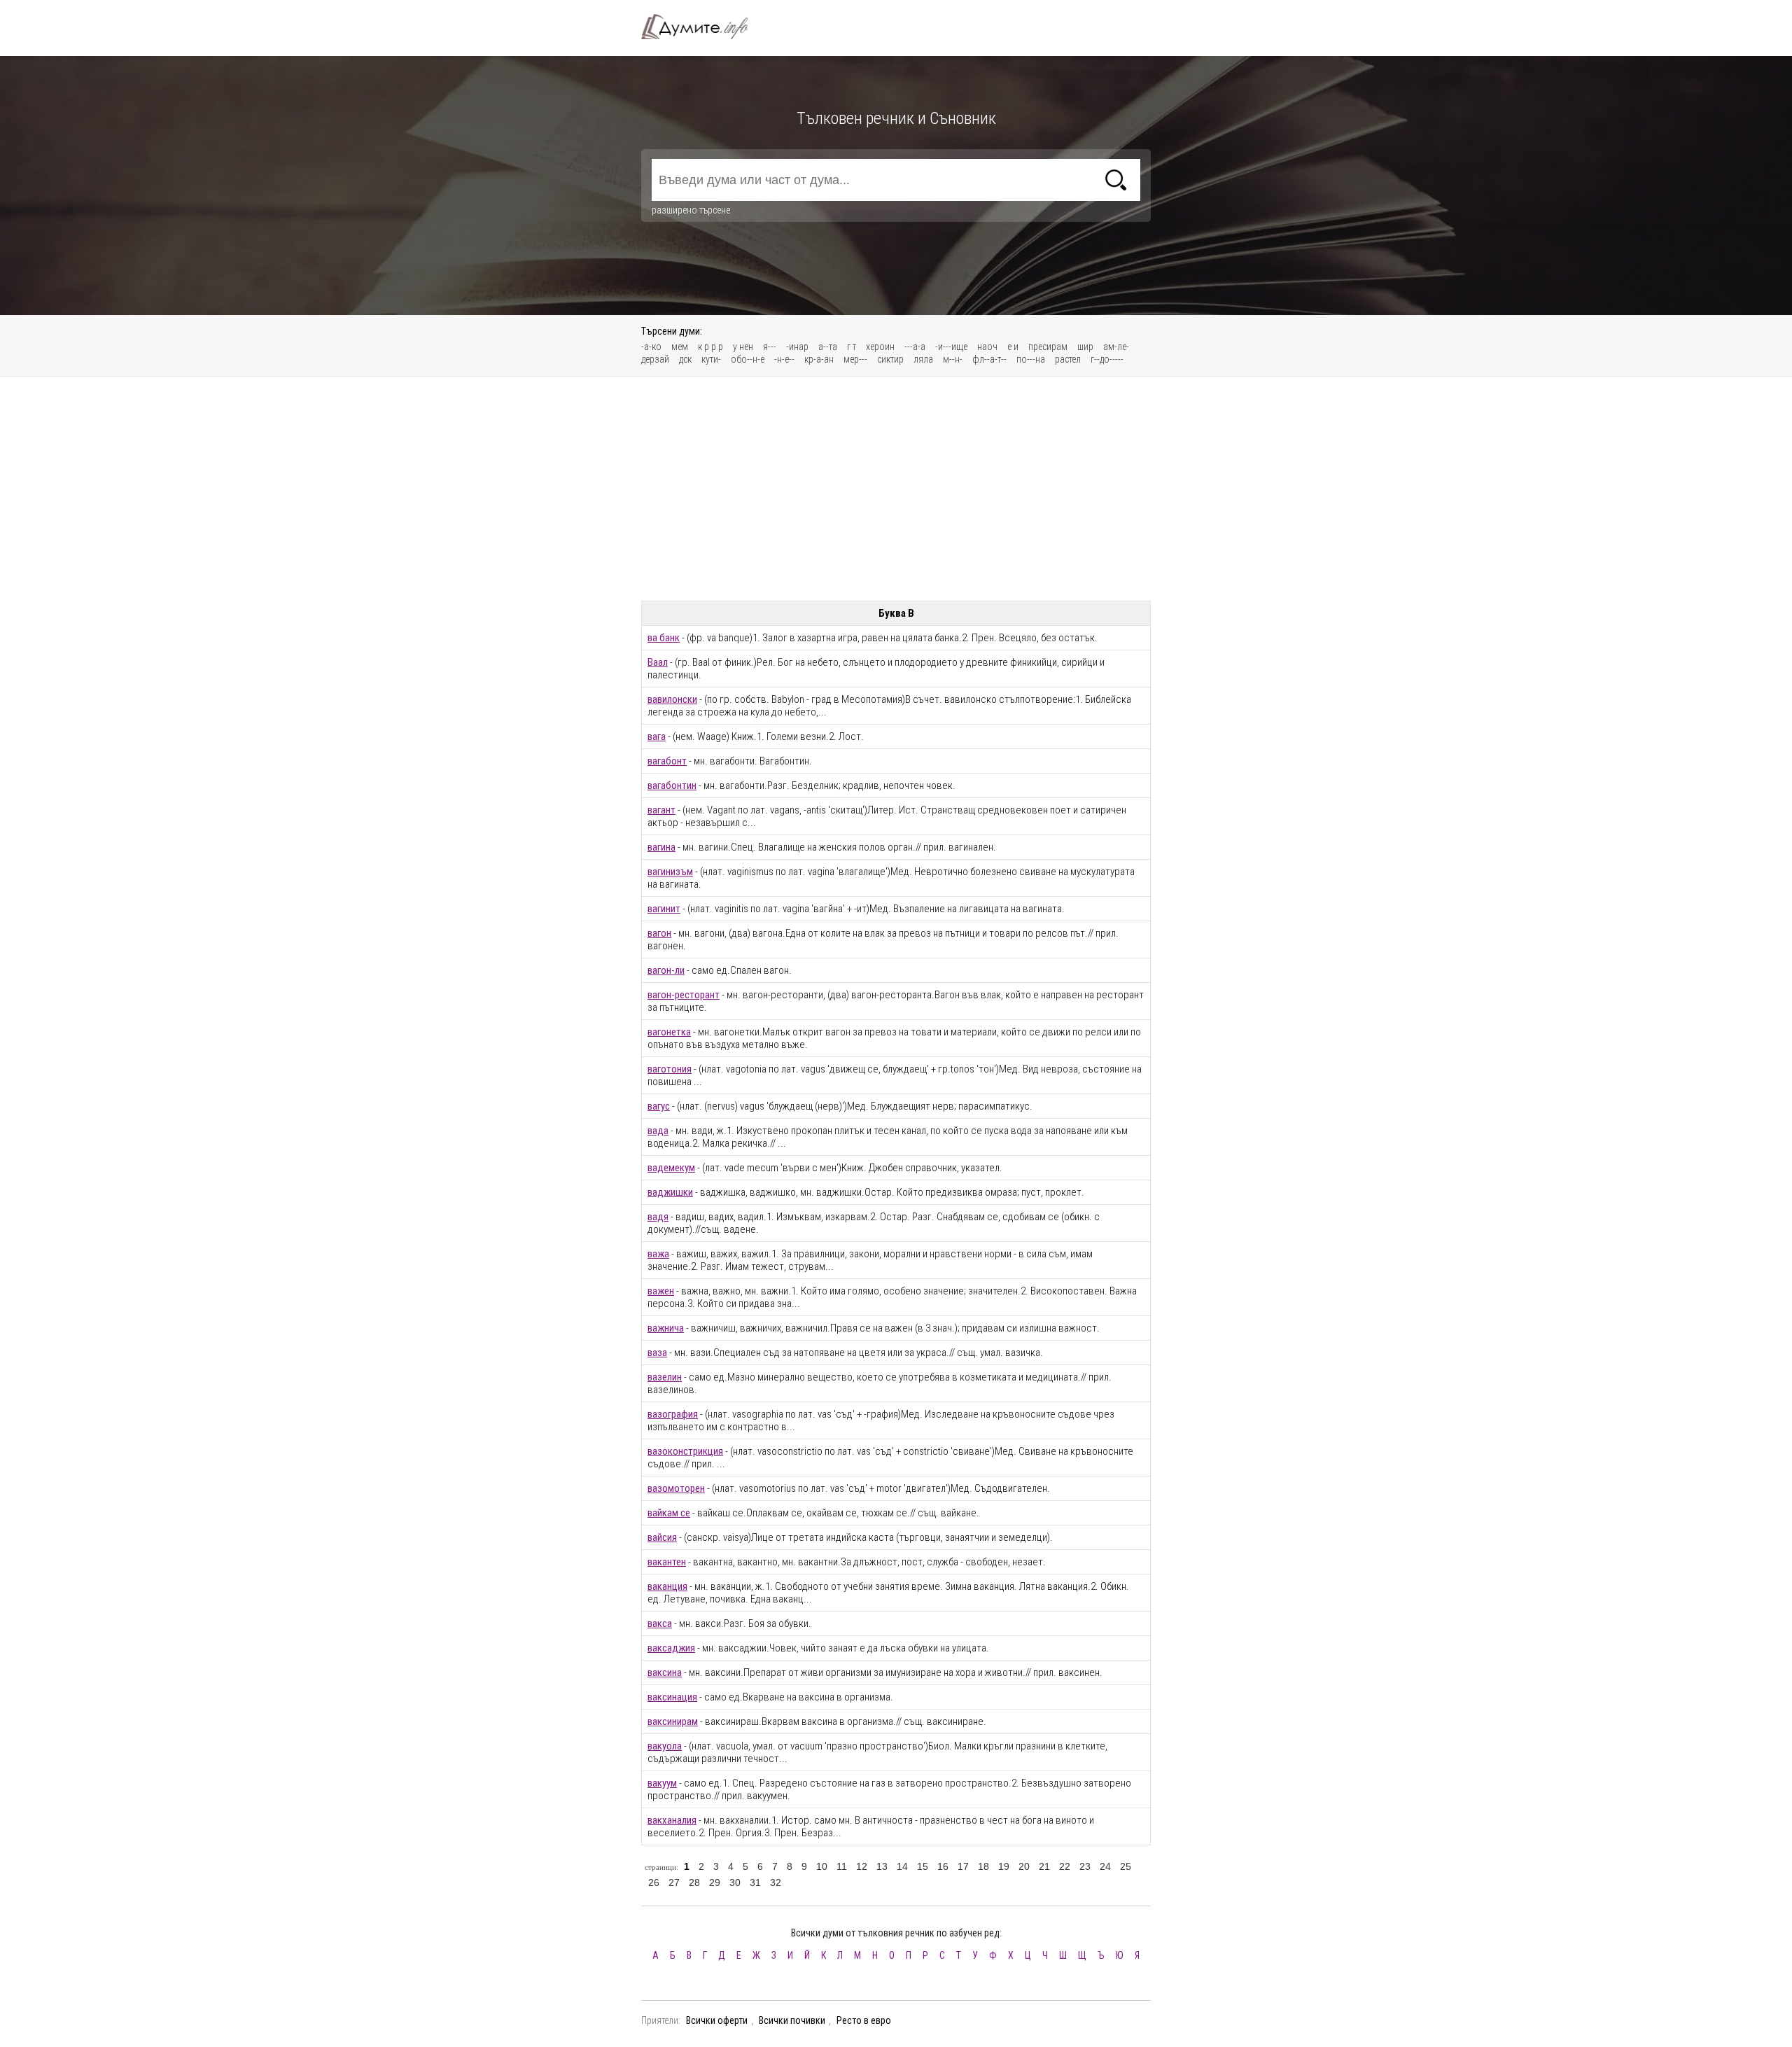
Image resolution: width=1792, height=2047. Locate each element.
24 (1105, 1866)
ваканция (667, 1586)
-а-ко (651, 347)
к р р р (710, 347)
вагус (659, 1106)
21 (1044, 1866)
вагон (659, 933)
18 (983, 1866)
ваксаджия (671, 1648)
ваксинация (672, 1697)
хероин (880, 347)
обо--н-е (748, 359)
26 (654, 1882)
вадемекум (671, 1168)
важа (658, 1254)
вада (658, 1131)
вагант (661, 810)
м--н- (953, 359)
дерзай (655, 359)
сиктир (890, 359)
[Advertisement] (896, 489)
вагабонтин (672, 785)
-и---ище (951, 347)
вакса (660, 1623)
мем (680, 347)
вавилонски (672, 699)
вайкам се (669, 1513)
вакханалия (672, 1820)
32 (776, 1882)
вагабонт (667, 761)
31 (755, 1882)
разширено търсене (691, 210)
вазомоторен (676, 1488)
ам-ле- (1116, 347)
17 (963, 1866)
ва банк (664, 638)
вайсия (662, 1537)
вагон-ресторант (684, 995)
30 (735, 1882)
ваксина (665, 1672)
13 (882, 1866)
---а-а (915, 347)
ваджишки (670, 1192)
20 (1024, 1866)
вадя (658, 1217)
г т (852, 347)
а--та (828, 347)
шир (1085, 347)
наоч (987, 347)
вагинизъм (670, 872)
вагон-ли (666, 970)
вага (657, 736)
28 (694, 1882)
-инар (797, 347)
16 (943, 1866)
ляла (923, 359)
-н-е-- (784, 359)
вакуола (665, 1746)
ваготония (670, 1069)
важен (661, 1291)
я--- (770, 347)
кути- (711, 359)
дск (685, 359)
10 (822, 1866)
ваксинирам (673, 1721)
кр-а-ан (819, 359)
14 (902, 1866)
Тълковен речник (703, 27)
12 (862, 1866)
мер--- (855, 359)
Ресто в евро (864, 2020)
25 (1126, 1866)
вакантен (667, 1562)
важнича (666, 1328)
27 (674, 1882)
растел (1068, 359)
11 (842, 1866)
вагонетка (669, 1032)
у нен (743, 347)
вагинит (664, 909)
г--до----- (1107, 359)
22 (1065, 1866)
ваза (657, 1353)
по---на (1031, 359)
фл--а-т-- (989, 359)
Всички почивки (792, 2020)
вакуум (662, 1783)
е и (1013, 347)
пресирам (1048, 347)
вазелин (665, 1377)
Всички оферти (717, 2020)
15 (923, 1866)
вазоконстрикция (685, 1451)
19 (1004, 1866)
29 (715, 1882)
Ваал (658, 662)
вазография (673, 1414)
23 (1085, 1866)
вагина (661, 847)
